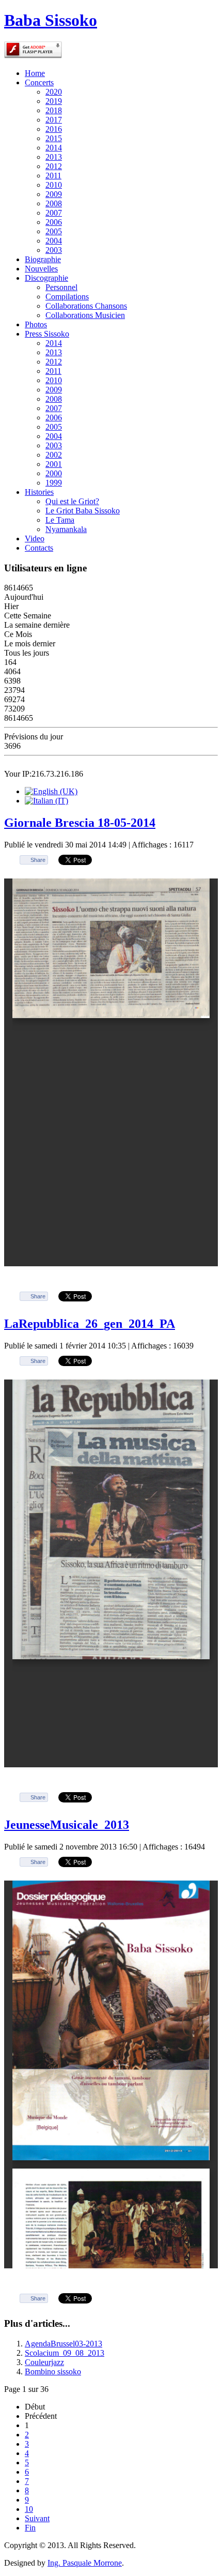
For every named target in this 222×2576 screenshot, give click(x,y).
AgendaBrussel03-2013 (64, 2344)
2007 (54, 213)
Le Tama (60, 520)
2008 (54, 203)
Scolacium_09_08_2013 (65, 2353)
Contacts (39, 548)
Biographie (43, 259)
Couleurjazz (44, 2362)
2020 (54, 92)
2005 (54, 231)
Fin (30, 2528)
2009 (54, 194)
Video (35, 539)
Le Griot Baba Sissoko (83, 511)
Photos (36, 324)
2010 (54, 185)
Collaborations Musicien (85, 315)
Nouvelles (41, 269)
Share (38, 860)
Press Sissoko (47, 334)
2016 (54, 129)
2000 (54, 473)
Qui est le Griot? (72, 501)
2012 (54, 166)
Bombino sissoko (53, 2372)
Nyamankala (66, 529)
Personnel (61, 287)
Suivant (37, 2518)
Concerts (39, 82)
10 (29, 2509)
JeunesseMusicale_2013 (67, 1825)
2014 (54, 148)
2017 (54, 120)
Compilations (67, 297)
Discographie (46, 278)
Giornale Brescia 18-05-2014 (80, 823)
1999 (54, 483)
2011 (53, 176)
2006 (54, 222)
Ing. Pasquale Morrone (85, 2563)
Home (35, 73)
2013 (54, 157)
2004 (54, 241)
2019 (54, 101)
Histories (39, 492)
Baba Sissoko (51, 20)
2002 (54, 455)
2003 (54, 250)
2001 (54, 464)
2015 (54, 138)
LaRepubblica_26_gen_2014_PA (90, 1324)
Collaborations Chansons (86, 306)
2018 (54, 110)
